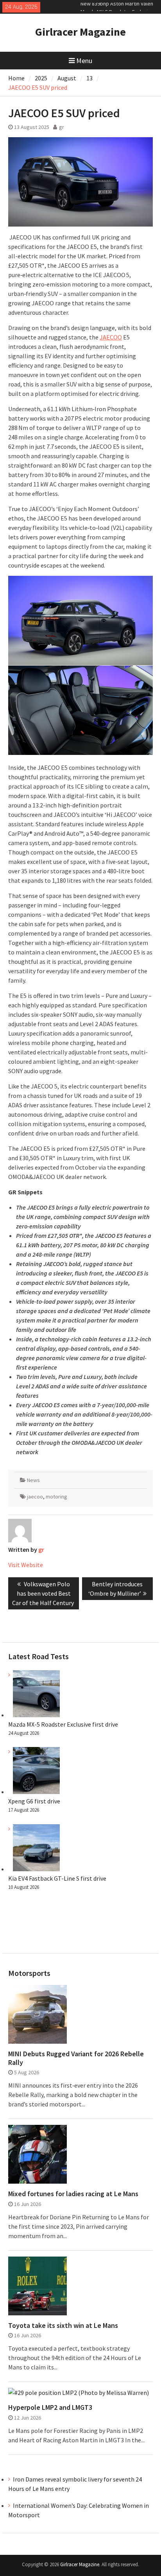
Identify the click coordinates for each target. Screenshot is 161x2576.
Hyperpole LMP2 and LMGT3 (50, 2407)
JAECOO (111, 337)
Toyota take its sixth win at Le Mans (63, 2326)
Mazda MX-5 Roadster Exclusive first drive (63, 1724)
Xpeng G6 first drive (34, 1801)
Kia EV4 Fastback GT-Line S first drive (57, 1878)
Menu (84, 61)
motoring (56, 1497)
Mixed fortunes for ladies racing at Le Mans (73, 2194)
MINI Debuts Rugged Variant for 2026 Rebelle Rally (76, 2058)
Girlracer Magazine (80, 32)
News (33, 1480)
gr (62, 127)
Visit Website (26, 1565)
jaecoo (35, 1497)
